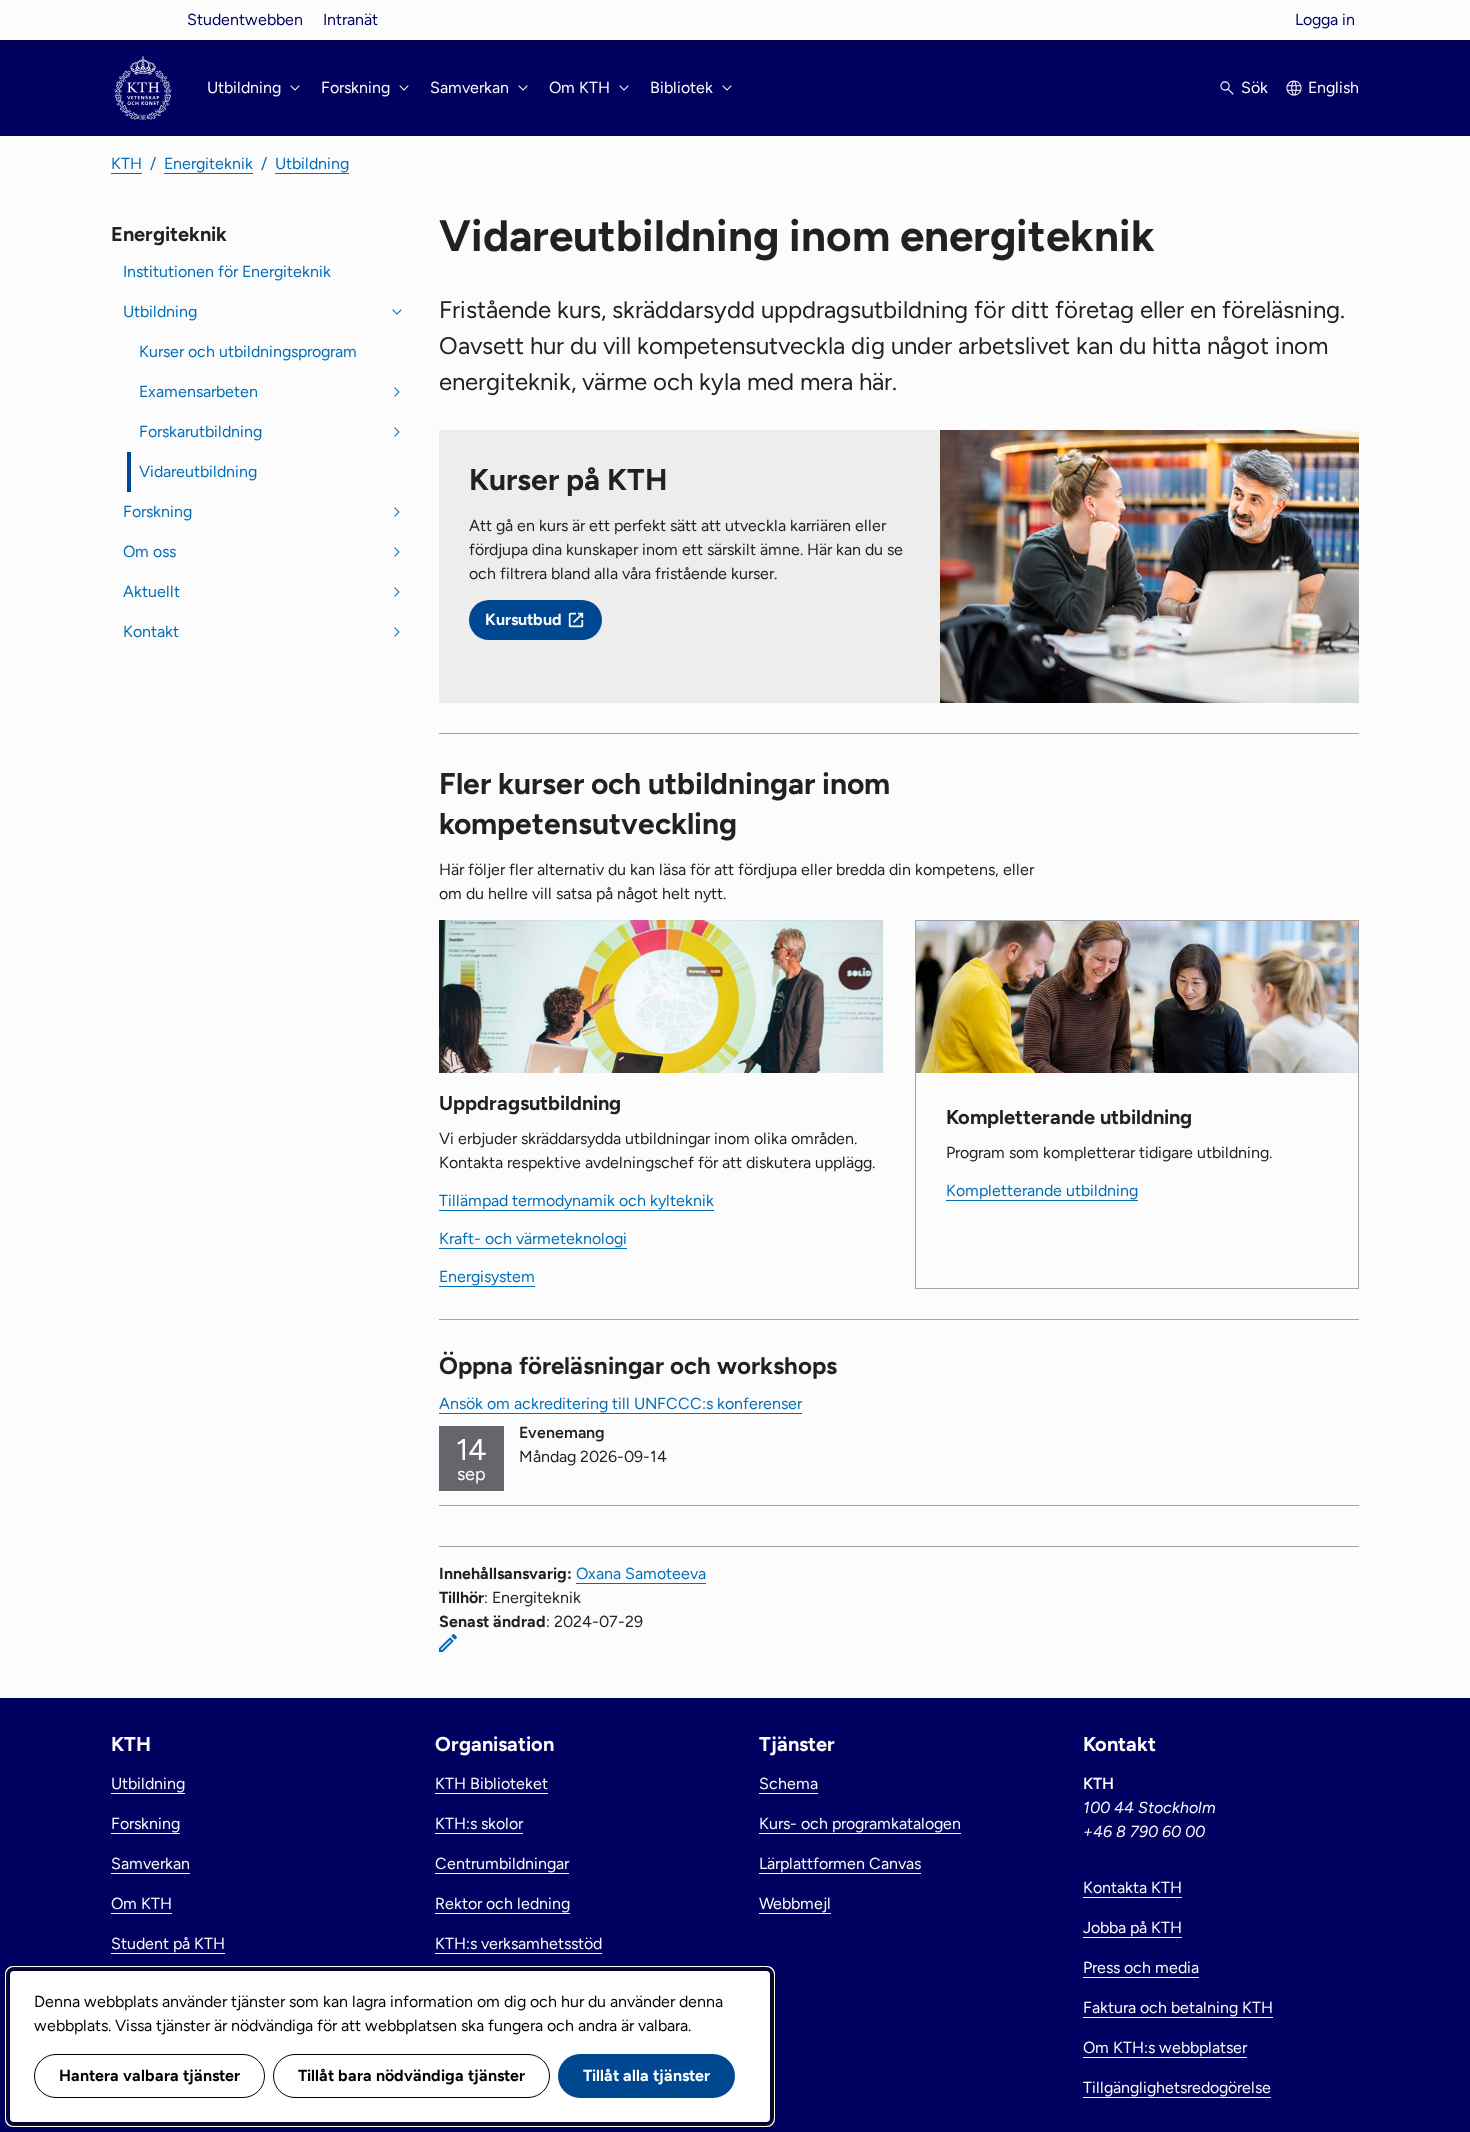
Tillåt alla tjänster (646, 2075)
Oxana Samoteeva (641, 1573)
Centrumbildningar (502, 1863)
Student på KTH (168, 1943)
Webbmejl (795, 1903)
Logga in (1325, 19)
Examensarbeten (198, 391)
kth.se (143, 19)
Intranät (350, 19)
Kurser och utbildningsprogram (248, 351)
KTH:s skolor (479, 1823)
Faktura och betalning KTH (1178, 2007)
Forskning (157, 511)
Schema (788, 1783)
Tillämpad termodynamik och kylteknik (576, 1200)
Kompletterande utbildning (1042, 1190)
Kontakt (151, 631)
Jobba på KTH (1132, 1927)
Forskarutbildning (200, 431)
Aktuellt (151, 591)
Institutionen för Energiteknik (227, 271)
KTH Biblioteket (491, 1783)
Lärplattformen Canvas (840, 1863)
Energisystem (487, 1276)
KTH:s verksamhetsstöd (518, 1943)
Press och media (1141, 1967)
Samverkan (150, 1863)
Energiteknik (208, 163)
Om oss (149, 551)
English (1333, 87)
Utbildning (312, 163)
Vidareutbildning (198, 471)
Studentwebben (245, 19)
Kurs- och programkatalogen (860, 1823)
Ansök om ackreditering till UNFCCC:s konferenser (620, 1403)
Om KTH (141, 1903)
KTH (126, 163)
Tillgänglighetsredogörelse (1177, 2087)
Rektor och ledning (502, 1903)
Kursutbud (523, 619)
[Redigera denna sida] (448, 1643)
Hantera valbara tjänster (149, 2075)
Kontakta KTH (1132, 1887)
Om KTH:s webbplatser (1165, 2047)
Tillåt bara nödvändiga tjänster (411, 2075)
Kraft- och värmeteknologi (533, 1238)
